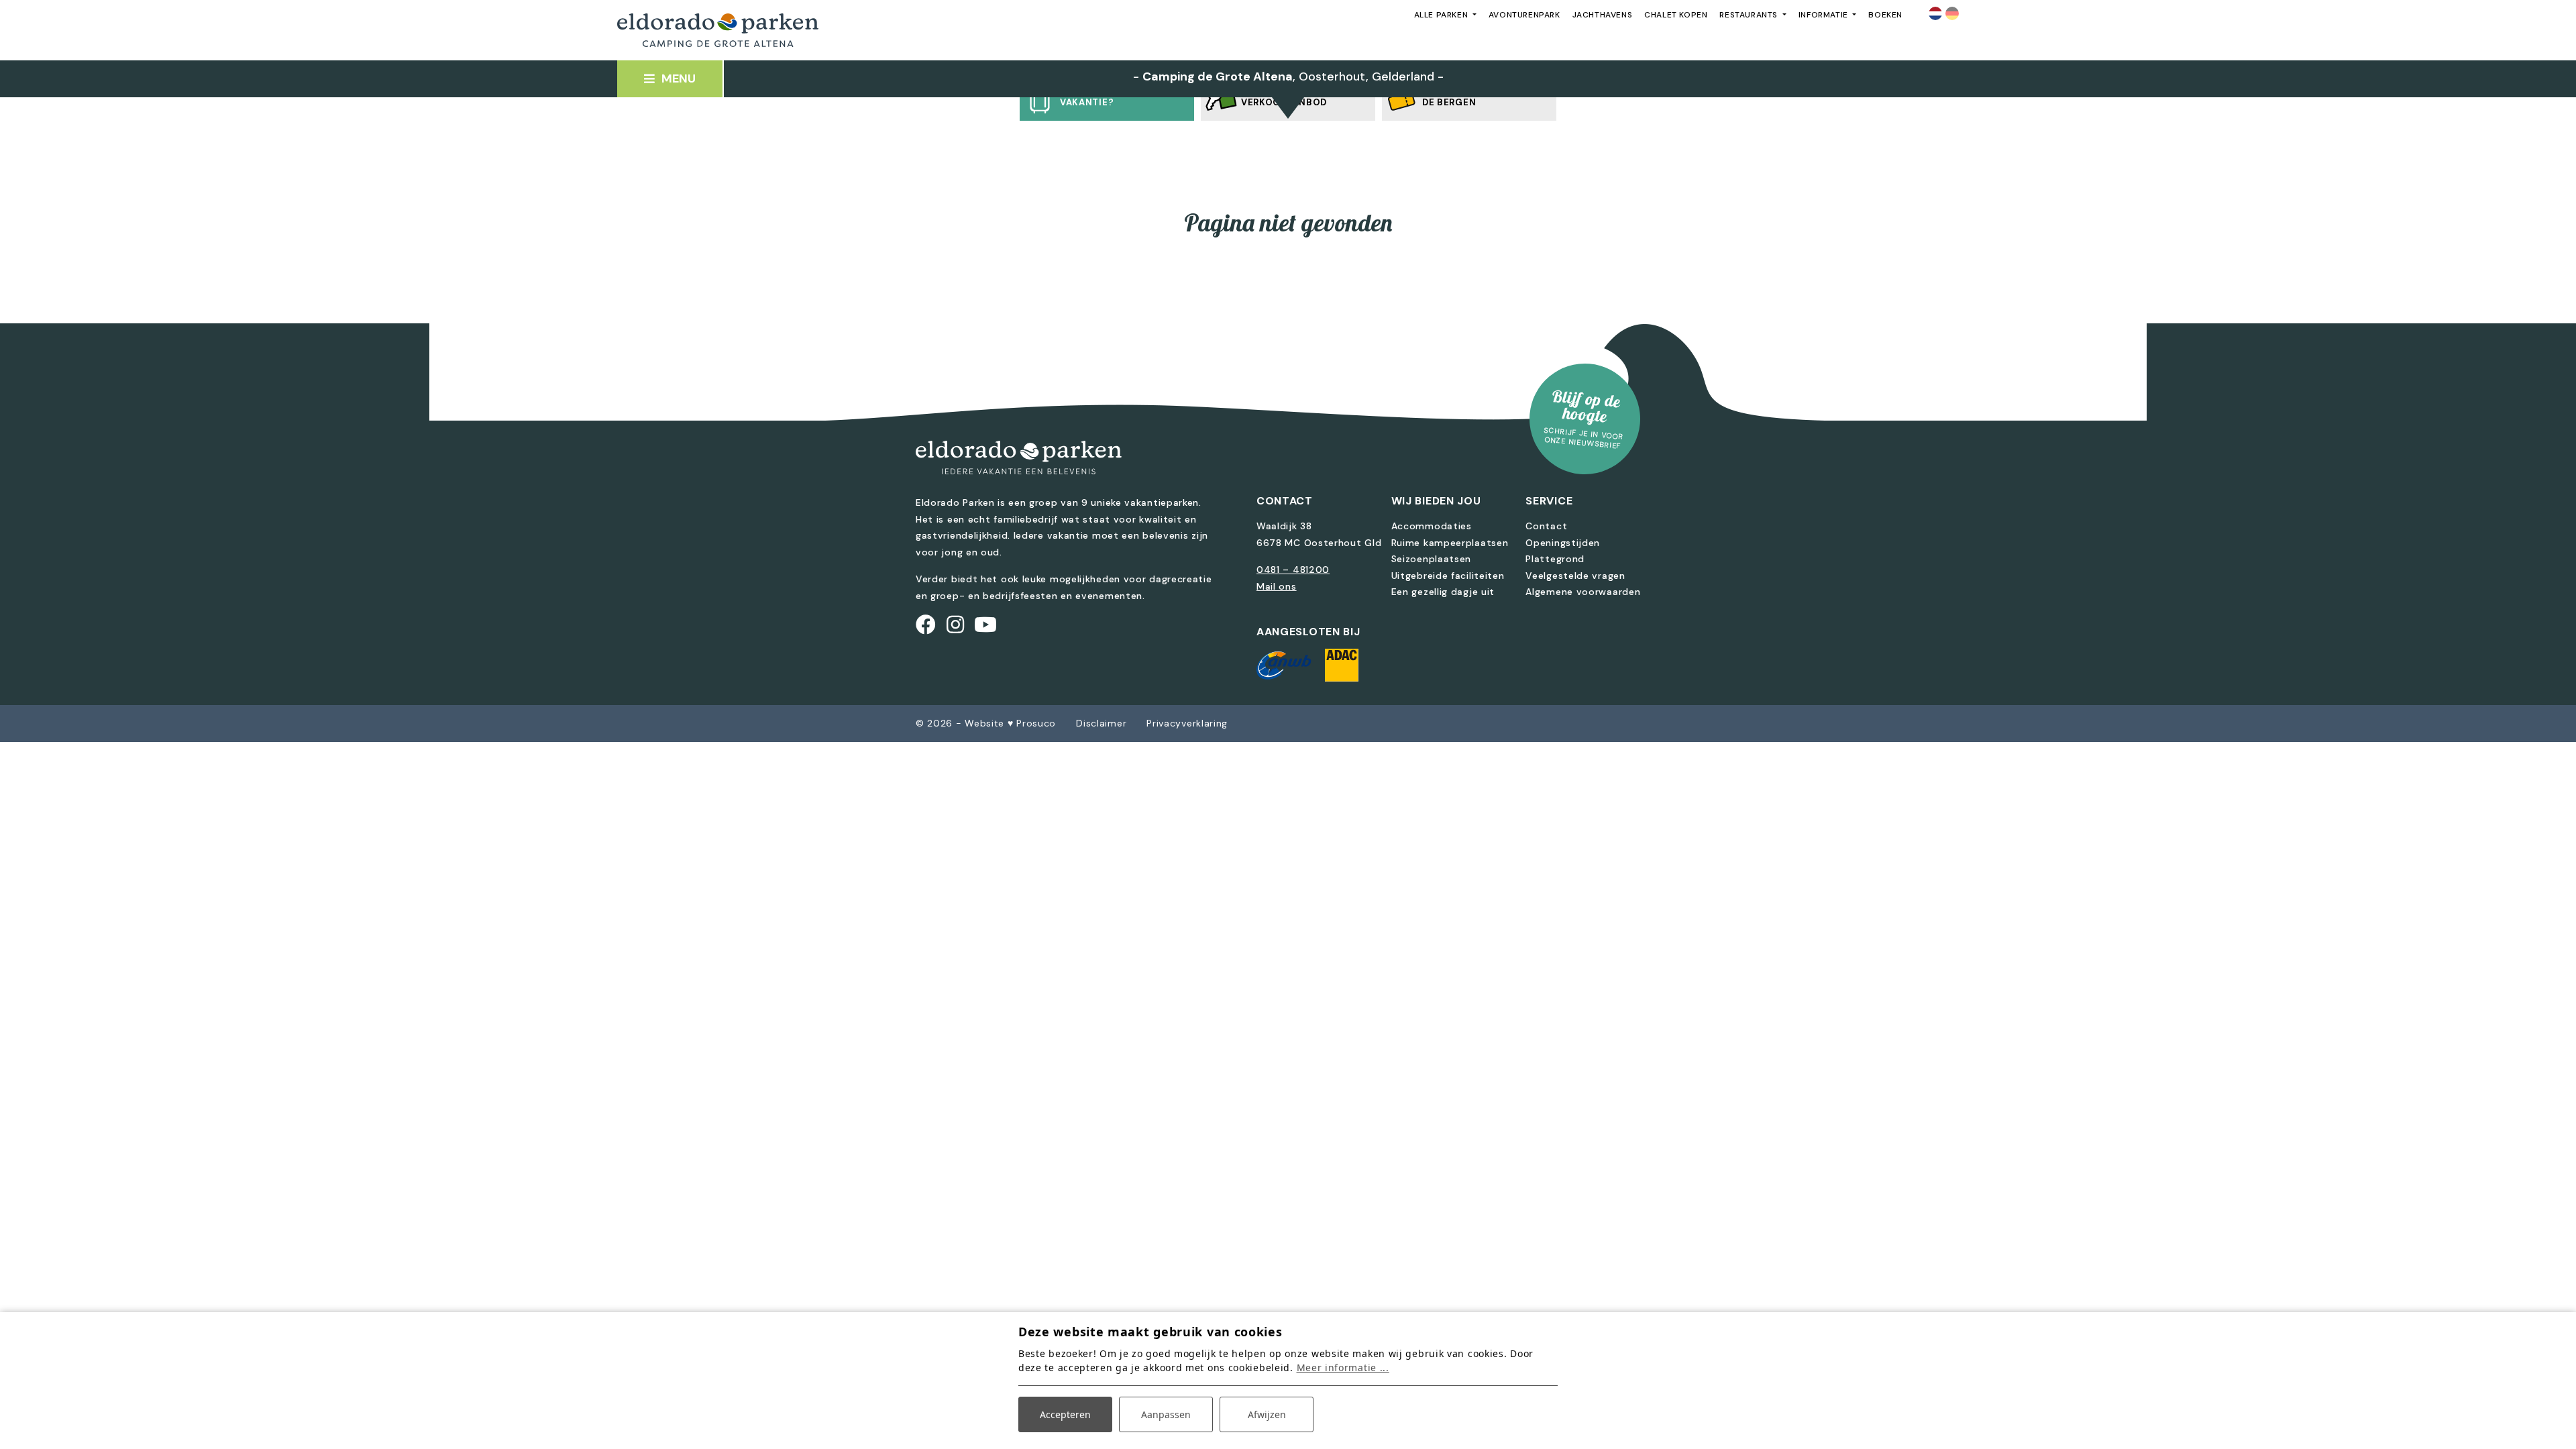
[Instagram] (956, 625)
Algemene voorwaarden (1583, 592)
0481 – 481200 (1293, 570)
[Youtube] (986, 625)
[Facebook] (926, 625)
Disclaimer (1101, 723)
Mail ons (1277, 586)
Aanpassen (1166, 1414)
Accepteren (1065, 1414)
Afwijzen (1267, 1414)
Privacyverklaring (1187, 723)
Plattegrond (1555, 559)
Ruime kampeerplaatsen (1450, 543)
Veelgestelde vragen (1575, 576)
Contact (1546, 526)
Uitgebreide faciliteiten (1448, 576)
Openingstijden (1563, 543)
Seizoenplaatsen (1432, 559)
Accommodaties (1432, 526)
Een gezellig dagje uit (1443, 592)
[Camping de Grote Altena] (718, 31)
